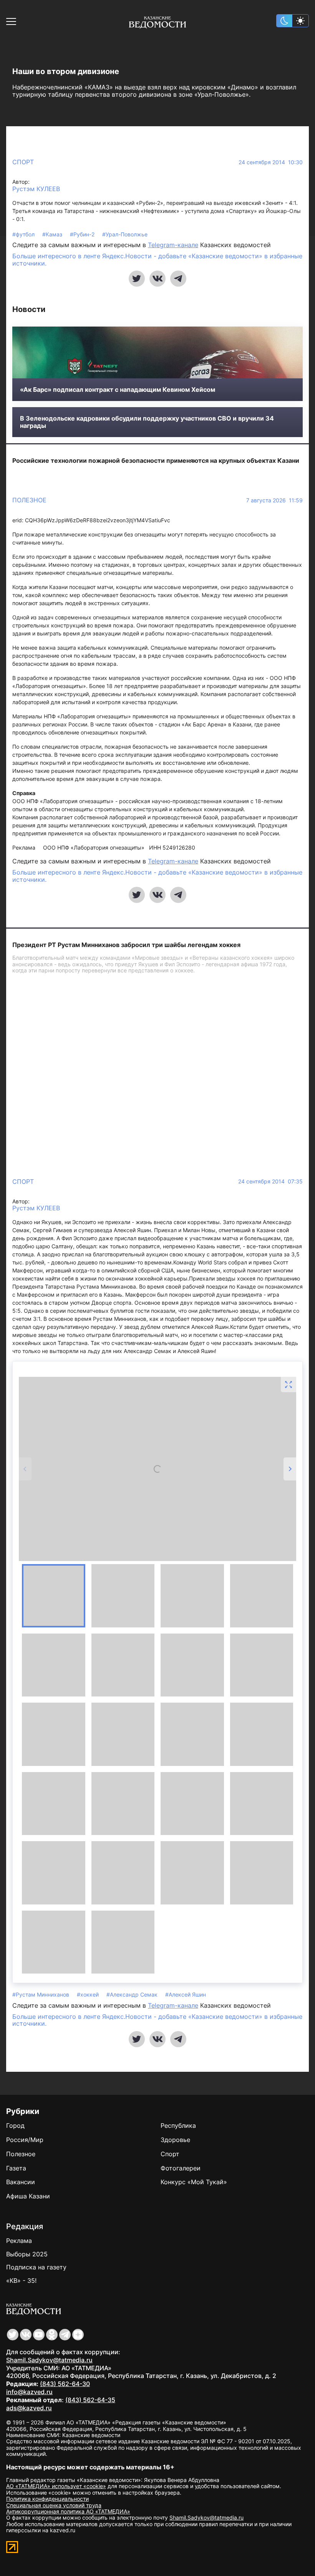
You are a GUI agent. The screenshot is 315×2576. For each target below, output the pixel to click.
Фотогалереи (181, 2168)
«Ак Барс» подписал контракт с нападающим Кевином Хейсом (118, 390)
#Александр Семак (133, 1994)
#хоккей (89, 1994)
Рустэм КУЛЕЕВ (36, 189)
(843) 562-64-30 (65, 2384)
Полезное (29, 500)
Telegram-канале (173, 245)
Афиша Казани (28, 2196)
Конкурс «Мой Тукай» (194, 2182)
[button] (54, 1596)
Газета (16, 2168)
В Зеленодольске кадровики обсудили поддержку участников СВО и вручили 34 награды (147, 422)
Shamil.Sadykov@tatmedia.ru (49, 2360)
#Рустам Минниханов (41, 1994)
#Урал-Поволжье (125, 234)
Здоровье (175, 2140)
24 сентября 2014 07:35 (270, 1182)
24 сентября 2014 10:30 (271, 162)
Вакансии (21, 2182)
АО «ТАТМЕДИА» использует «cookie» (56, 2486)
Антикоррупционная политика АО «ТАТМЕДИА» (68, 2511)
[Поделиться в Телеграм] (178, 279)
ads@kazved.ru (29, 2408)
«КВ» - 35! (21, 2281)
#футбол (24, 234)
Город (15, 2125)
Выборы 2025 (27, 2254)
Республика (178, 2125)
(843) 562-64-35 (90, 2400)
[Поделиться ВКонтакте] (157, 279)
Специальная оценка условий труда (54, 2505)
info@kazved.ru (29, 2392)
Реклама (19, 2241)
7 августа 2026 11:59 (274, 500)
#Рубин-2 (83, 234)
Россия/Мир (25, 2140)
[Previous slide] (25, 1469)
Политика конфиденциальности (47, 2499)
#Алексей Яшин (186, 1994)
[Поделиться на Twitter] (137, 279)
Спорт (23, 162)
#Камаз (53, 234)
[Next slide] (290, 1469)
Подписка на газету (36, 2267)
